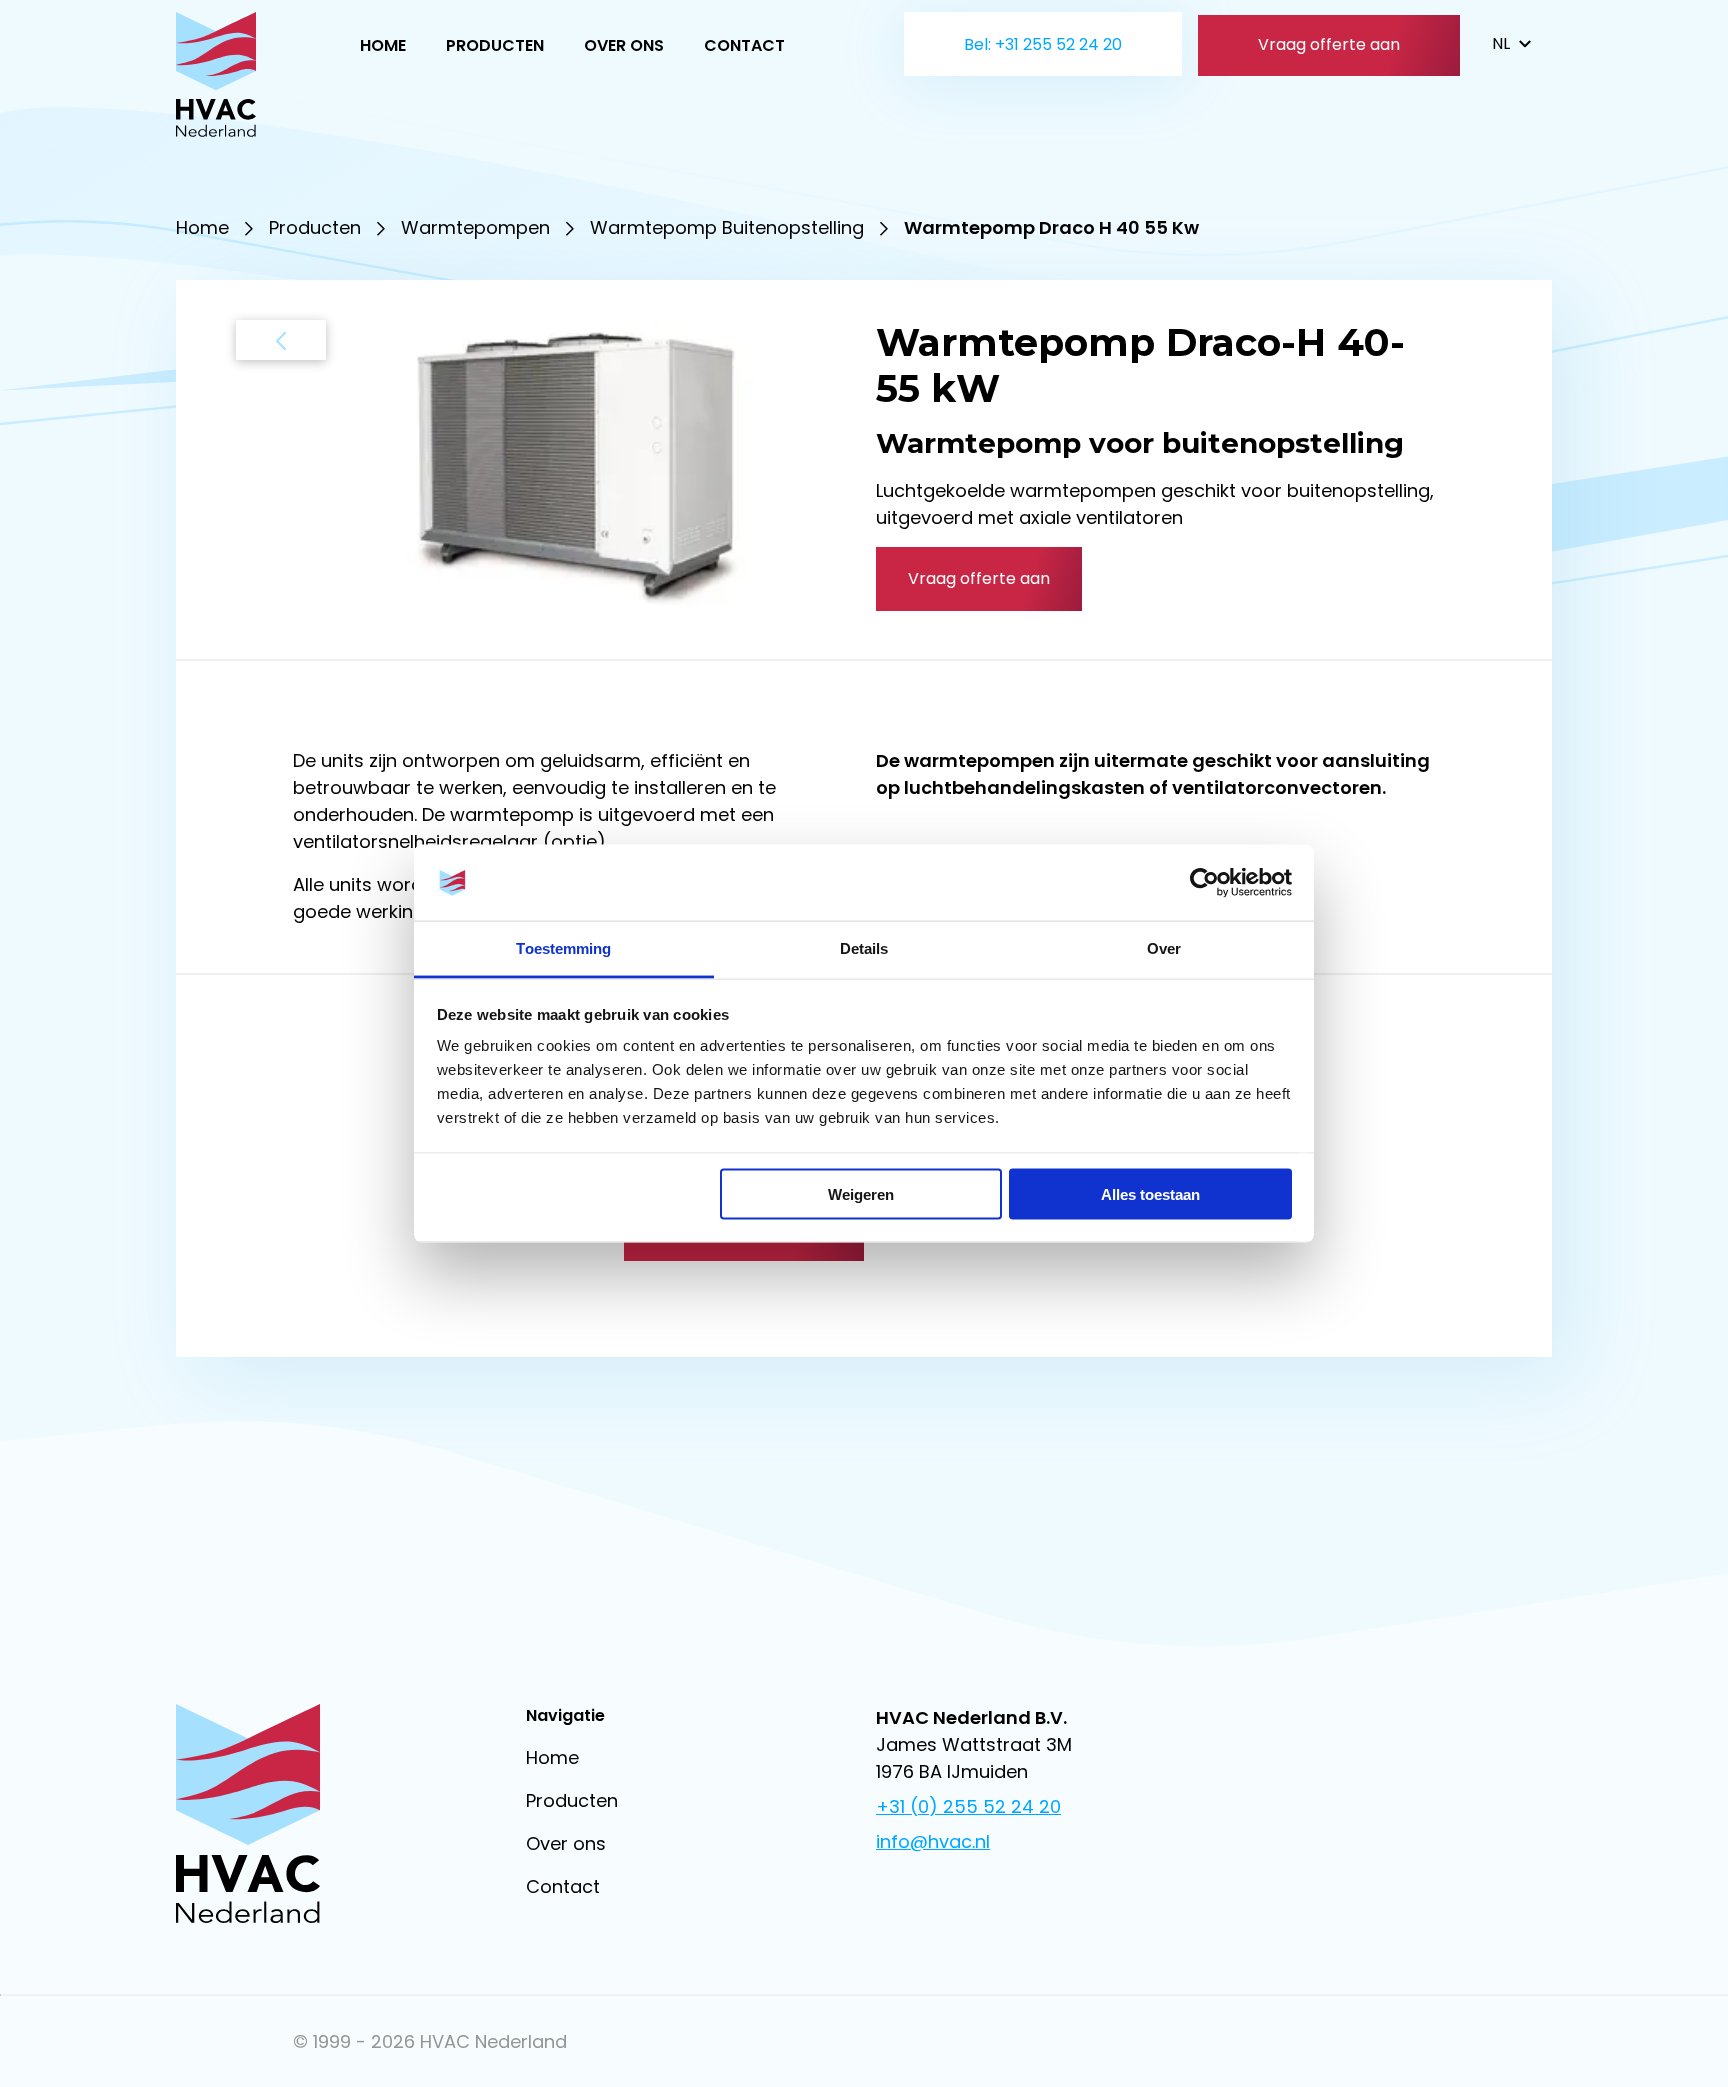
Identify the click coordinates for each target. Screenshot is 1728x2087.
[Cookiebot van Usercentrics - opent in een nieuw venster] (1204, 883)
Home (383, 45)
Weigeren (861, 1193)
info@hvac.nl (933, 1841)
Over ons (624, 45)
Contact (744, 45)
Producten (495, 45)
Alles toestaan (1150, 1193)
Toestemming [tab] (563, 948)
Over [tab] (1164, 948)
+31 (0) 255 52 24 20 (968, 1806)
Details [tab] (864, 948)
